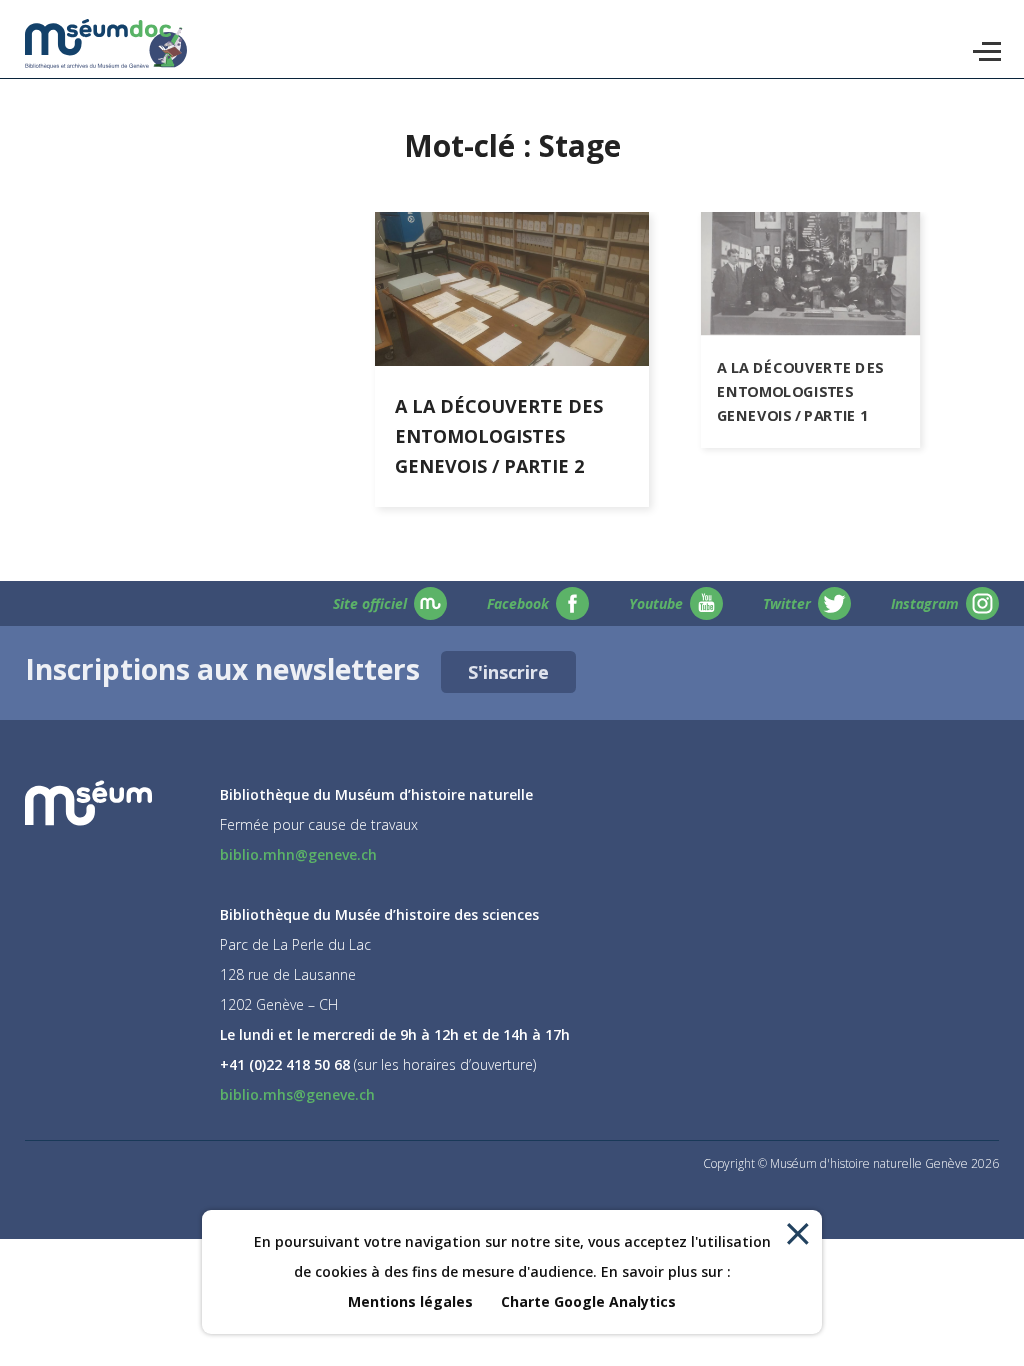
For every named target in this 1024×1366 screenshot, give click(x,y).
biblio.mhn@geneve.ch (298, 854)
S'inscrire (508, 672)
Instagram (925, 603)
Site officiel (370, 603)
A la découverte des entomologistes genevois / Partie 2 (499, 436)
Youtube (656, 603)
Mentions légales (410, 1301)
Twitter (787, 603)
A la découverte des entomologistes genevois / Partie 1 (800, 390)
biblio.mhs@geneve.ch (297, 1094)
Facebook (518, 603)
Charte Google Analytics (588, 1301)
